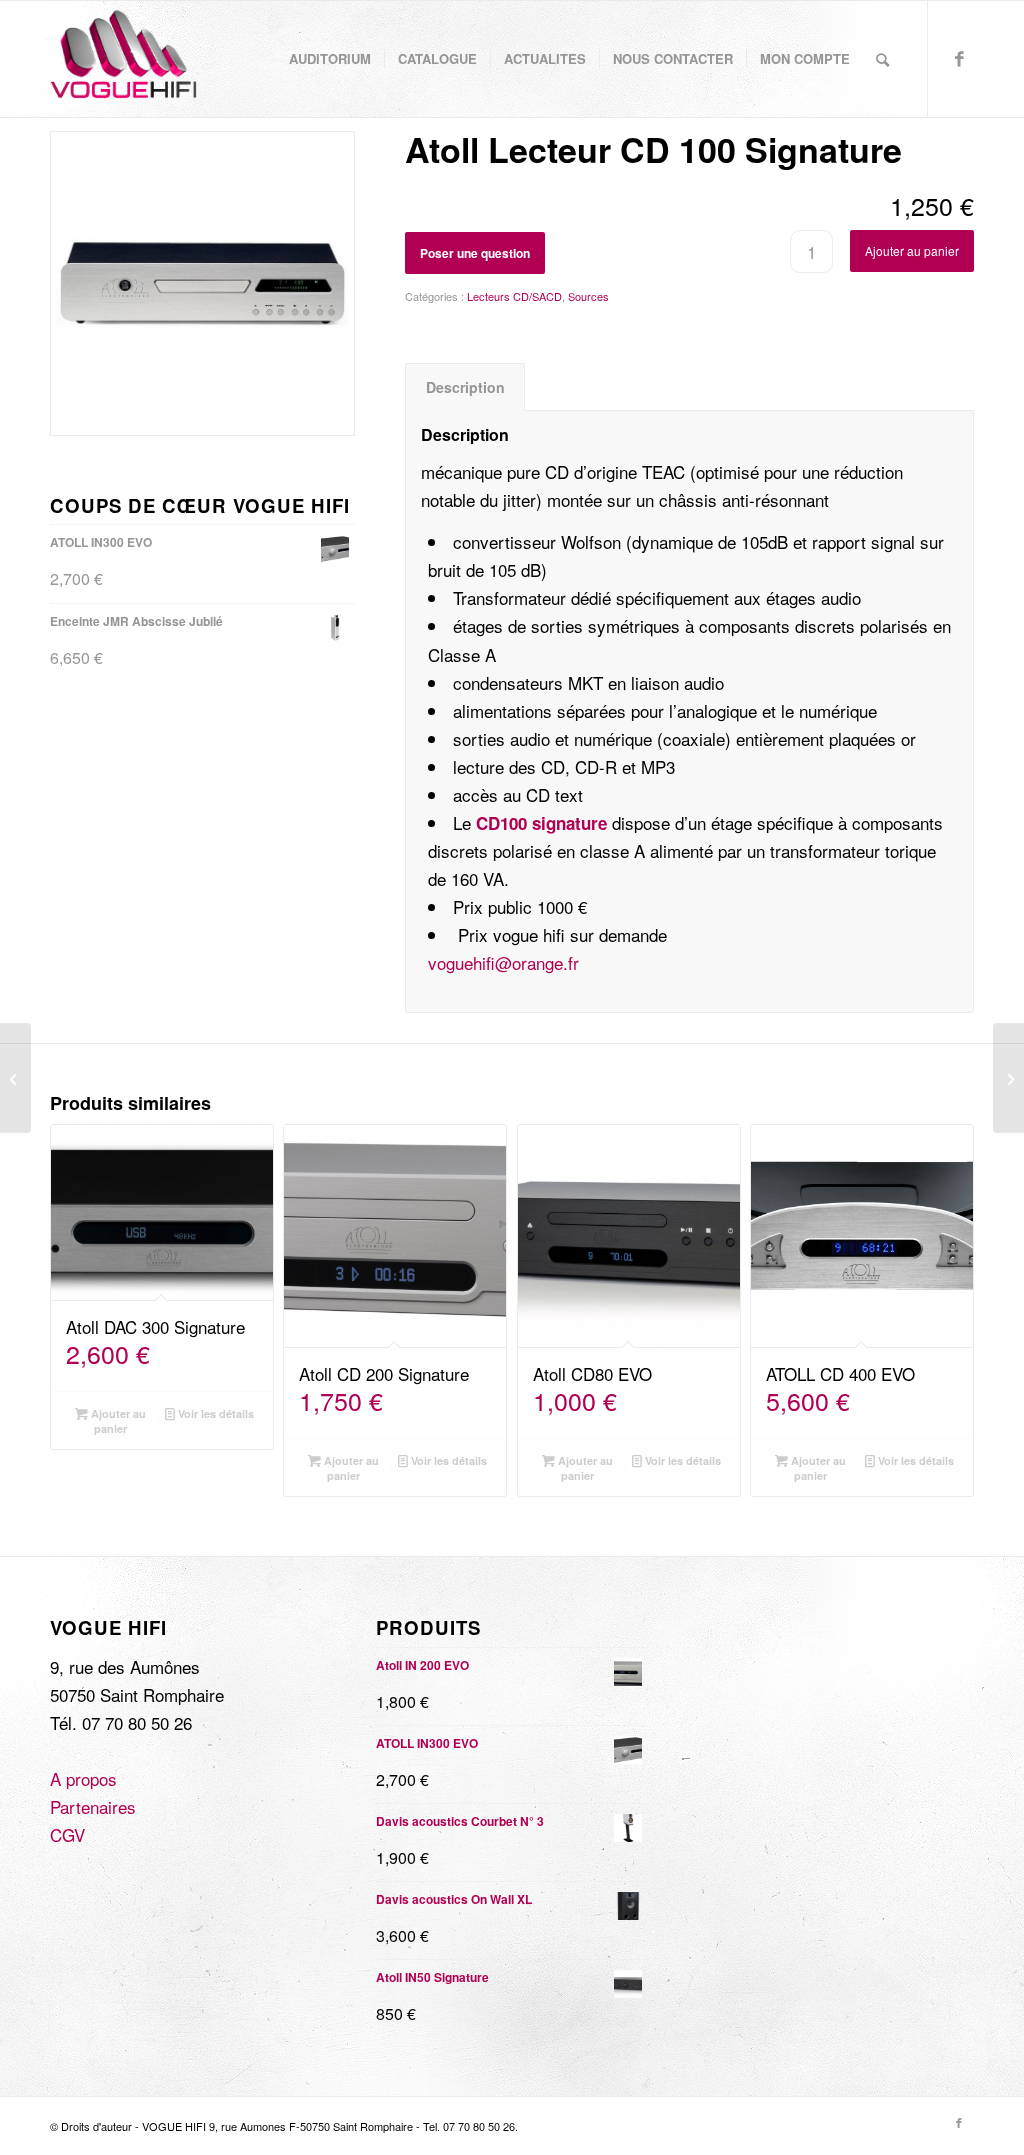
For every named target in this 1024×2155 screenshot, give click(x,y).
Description (465, 387)
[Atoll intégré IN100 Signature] (15, 1078)
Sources (588, 296)
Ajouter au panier (912, 250)
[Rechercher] (882, 59)
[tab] (465, 387)
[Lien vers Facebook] (959, 58)
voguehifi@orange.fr (503, 962)
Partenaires (93, 1806)
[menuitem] (330, 59)
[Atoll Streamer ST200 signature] (1008, 1078)
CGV (67, 1834)
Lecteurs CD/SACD (514, 296)
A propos (83, 1778)
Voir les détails (214, 1413)
